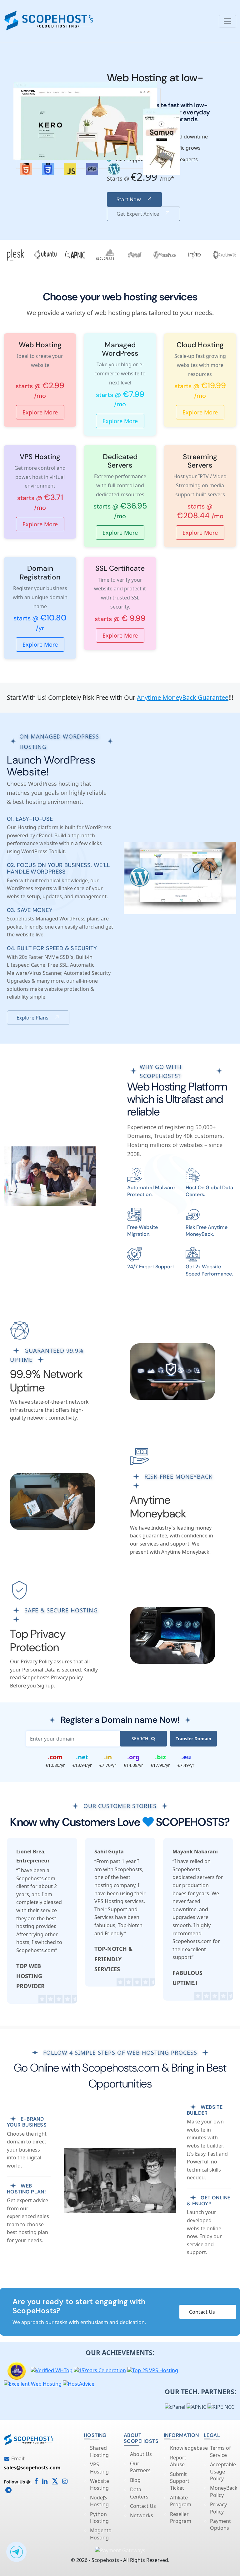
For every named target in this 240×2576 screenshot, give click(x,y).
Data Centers (139, 2493)
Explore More (40, 412)
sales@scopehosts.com (32, 2468)
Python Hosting (99, 2518)
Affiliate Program (181, 2501)
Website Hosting (100, 2484)
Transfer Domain (193, 1739)
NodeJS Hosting (99, 2501)
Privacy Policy (218, 2508)
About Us (141, 2454)
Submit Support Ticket (180, 2481)
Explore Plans (32, 1018)
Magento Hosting (101, 2534)
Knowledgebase (189, 2448)
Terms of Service (220, 2451)
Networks (142, 2515)
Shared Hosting (99, 2451)
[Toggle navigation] (227, 21)
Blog (135, 2480)
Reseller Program (181, 2518)
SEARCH (140, 1739)
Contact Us (202, 2312)
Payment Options (220, 2524)
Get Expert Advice (138, 214)
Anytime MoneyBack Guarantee (183, 697)
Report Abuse (178, 2461)
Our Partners (140, 2467)
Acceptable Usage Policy (223, 2471)
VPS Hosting (99, 2468)
